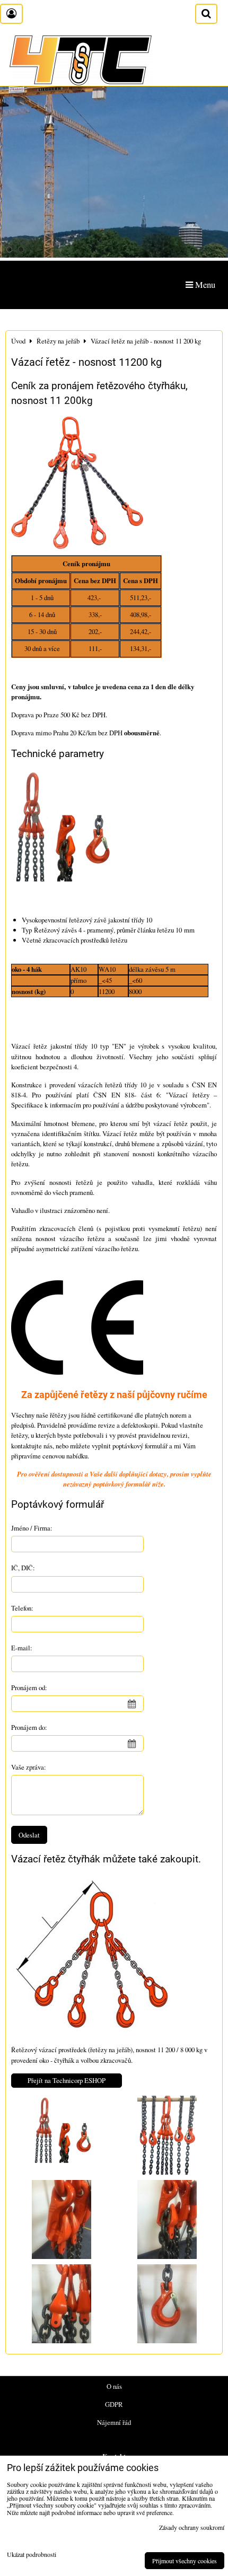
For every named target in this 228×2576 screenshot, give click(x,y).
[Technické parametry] (61, 837)
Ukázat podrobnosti (32, 2555)
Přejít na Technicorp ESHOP (67, 2080)
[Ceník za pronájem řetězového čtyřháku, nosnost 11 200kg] (77, 484)
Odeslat (29, 1835)
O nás (114, 2386)
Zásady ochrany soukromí (192, 2527)
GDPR (114, 2404)
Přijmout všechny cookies (185, 2561)
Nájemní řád (114, 2422)
